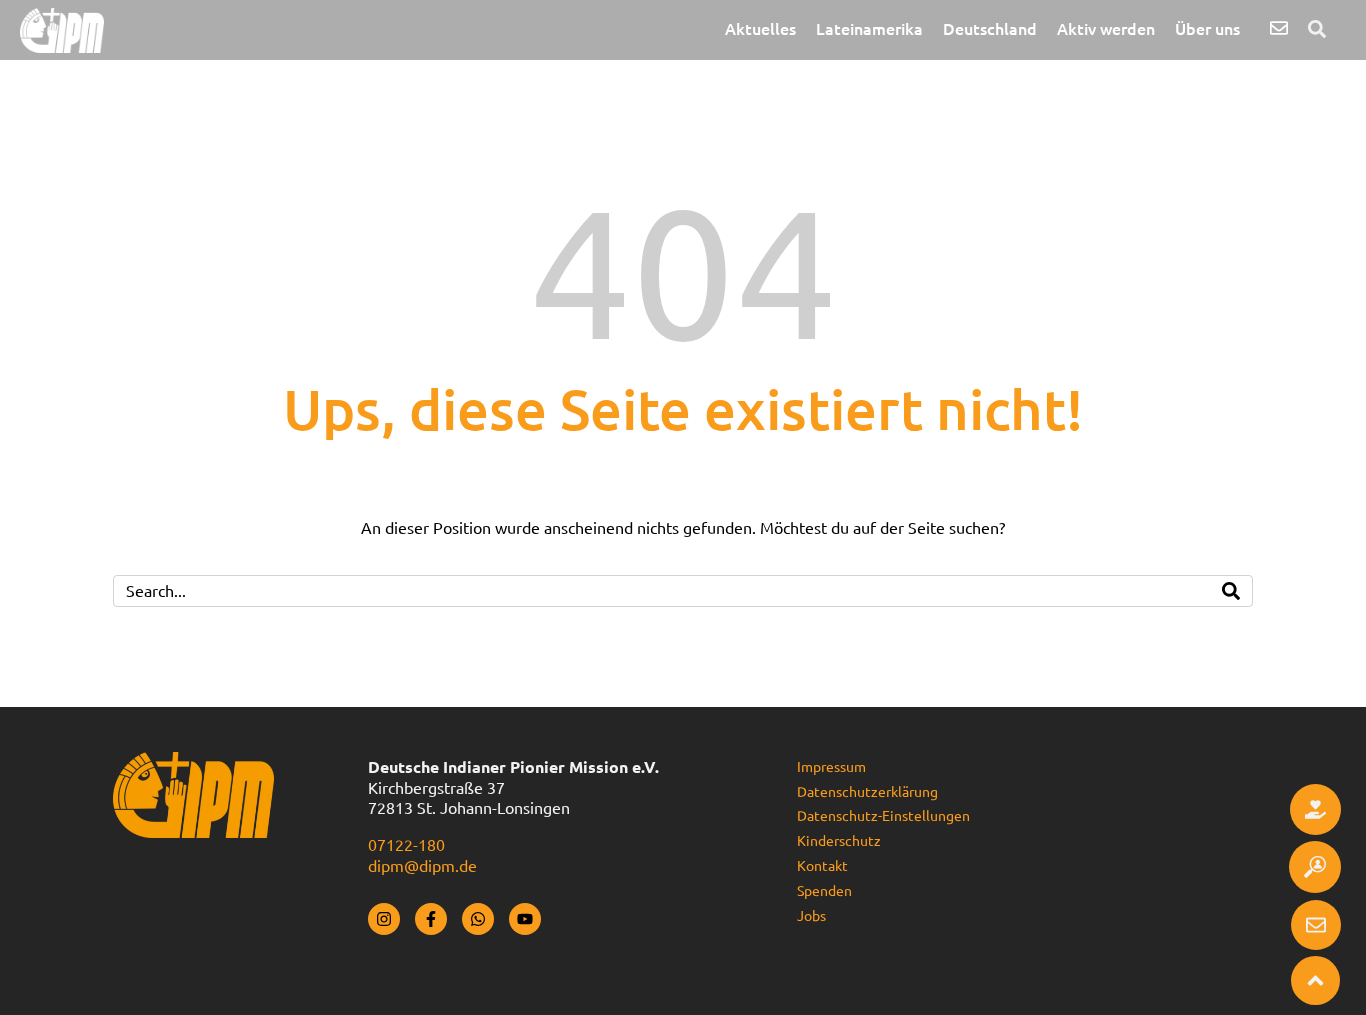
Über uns (1207, 29)
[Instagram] (384, 919)
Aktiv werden (1106, 29)
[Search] (1231, 591)
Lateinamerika (869, 29)
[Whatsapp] (478, 919)
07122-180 (406, 845)
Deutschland (990, 29)
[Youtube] (525, 919)
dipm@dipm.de (422, 866)
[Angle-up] (1315, 980)
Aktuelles (760, 29)
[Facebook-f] (431, 919)
